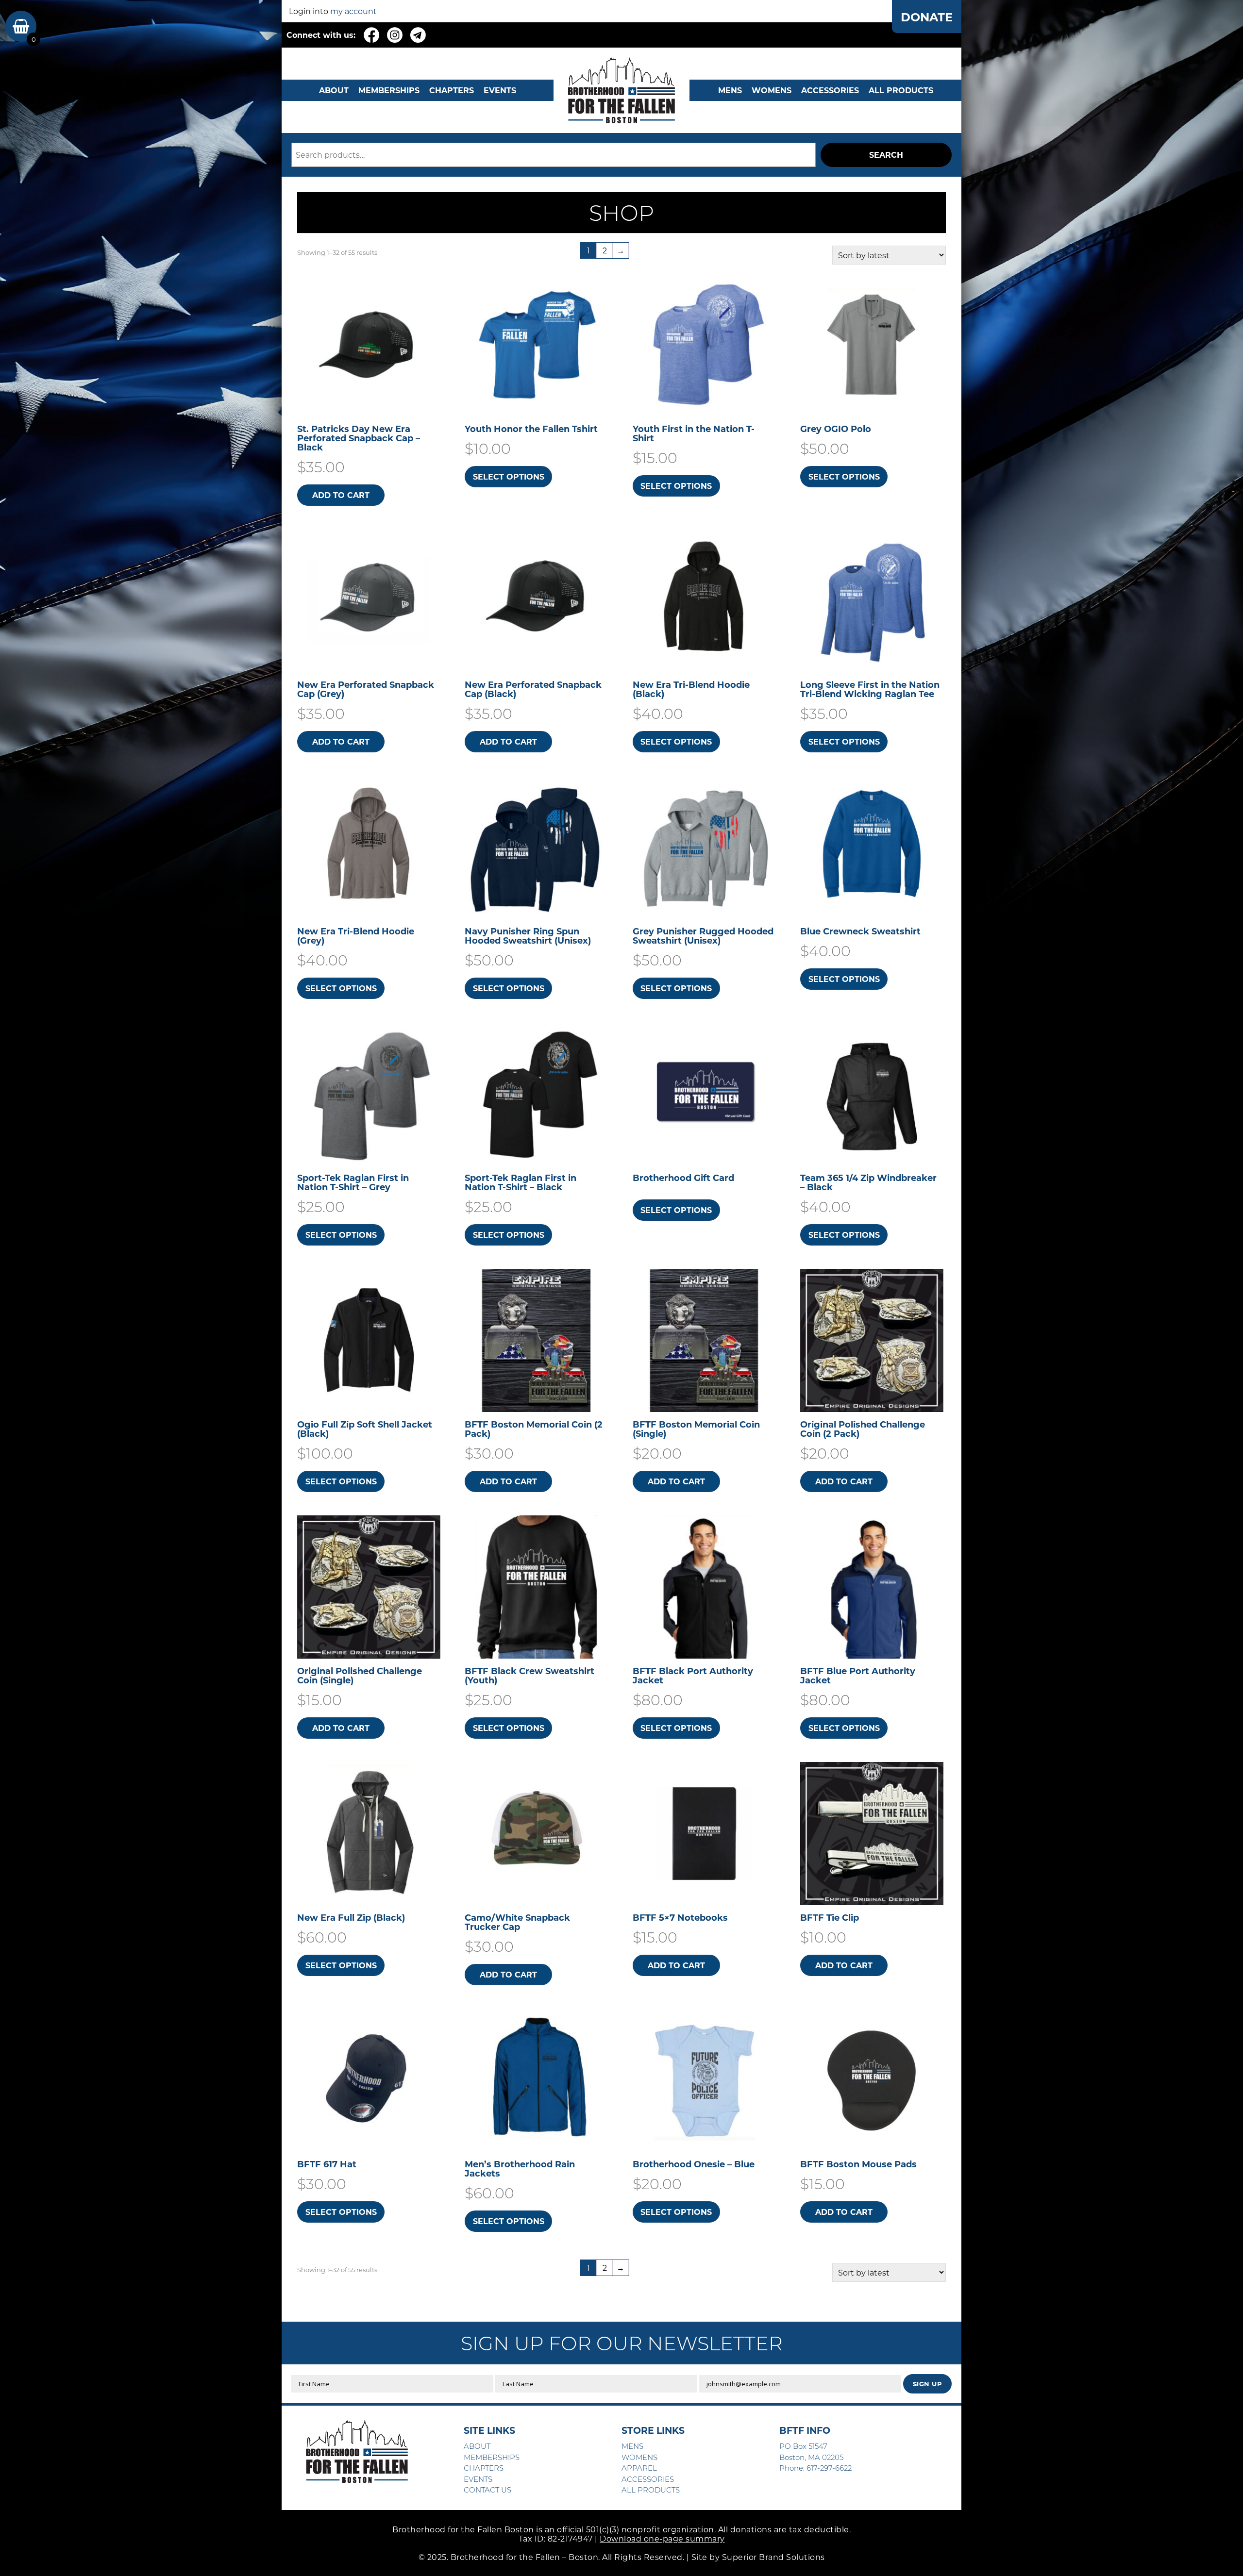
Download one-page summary (662, 2538)
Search (886, 155)
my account (353, 11)
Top (1220, 2553)
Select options (509, 476)
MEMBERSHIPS (389, 90)
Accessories (830, 90)
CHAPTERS (452, 90)
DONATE (927, 17)
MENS (730, 90)
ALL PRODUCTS (901, 90)
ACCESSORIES (648, 2479)
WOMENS (772, 90)
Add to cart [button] (341, 495)
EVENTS (500, 90)
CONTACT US (487, 2490)
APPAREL (639, 2468)
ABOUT (334, 90)
